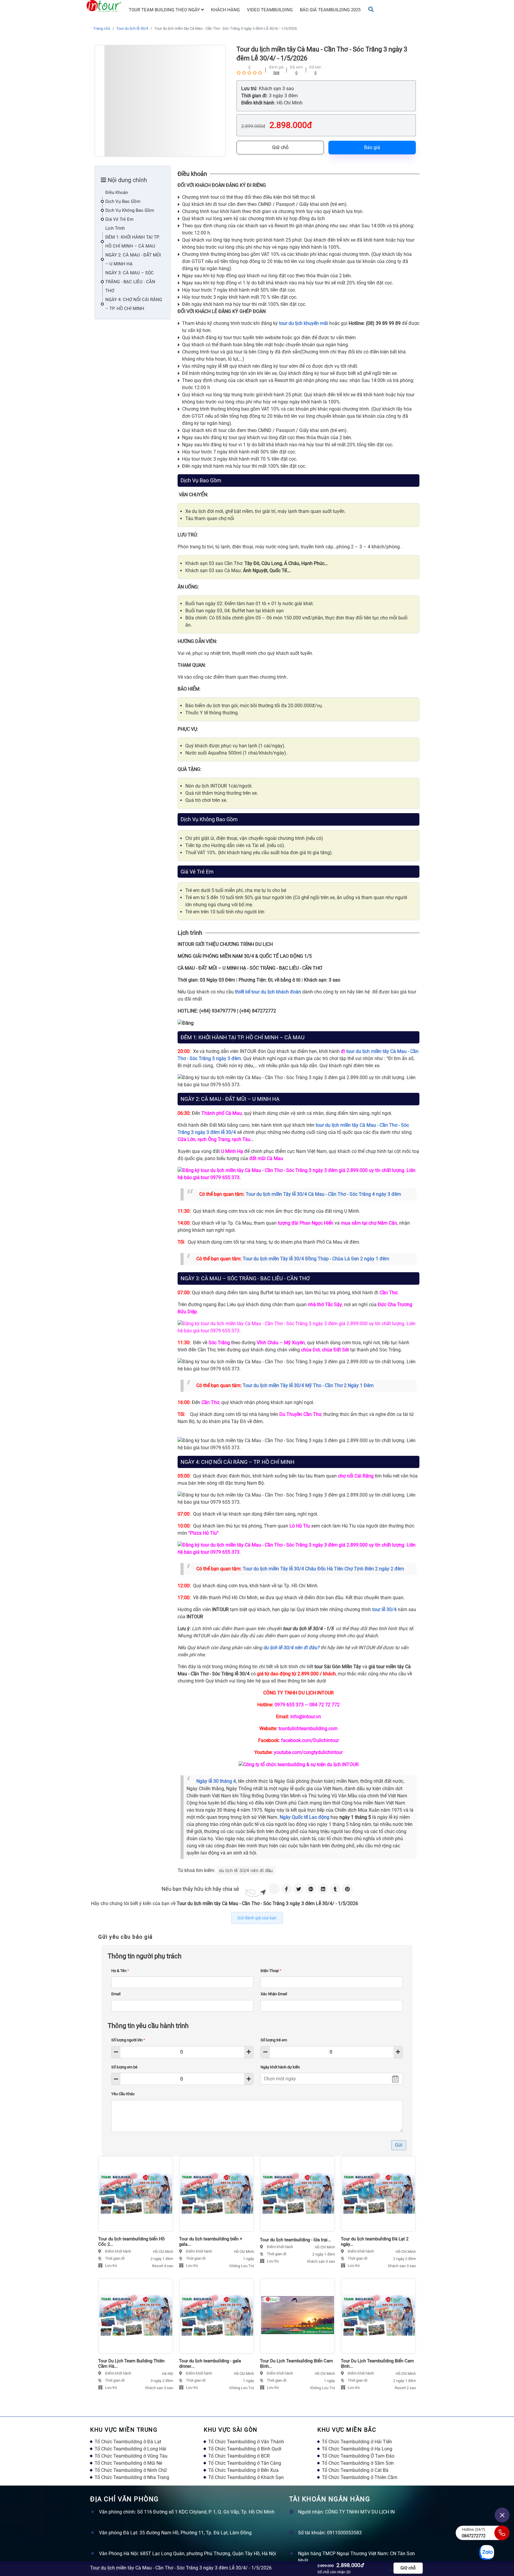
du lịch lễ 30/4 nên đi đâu (246, 1870)
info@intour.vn (306, 1717)
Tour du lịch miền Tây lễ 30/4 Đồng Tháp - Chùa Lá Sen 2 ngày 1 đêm (316, 1259)
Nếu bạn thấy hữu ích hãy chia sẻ (200, 1889)
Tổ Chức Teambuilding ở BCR (239, 2456)
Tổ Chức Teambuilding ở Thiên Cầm (360, 2477)
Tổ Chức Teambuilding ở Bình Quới (245, 2449)
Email (116, 1994)
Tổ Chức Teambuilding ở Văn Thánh (246, 2442)
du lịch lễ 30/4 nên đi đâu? (291, 1648)
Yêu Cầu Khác (123, 2094)
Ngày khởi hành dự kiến (280, 2067)
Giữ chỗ (280, 147)
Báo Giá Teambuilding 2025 (330, 10)
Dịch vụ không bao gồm (130, 210)
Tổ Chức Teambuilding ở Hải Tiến (357, 2442)
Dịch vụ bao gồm (123, 201)
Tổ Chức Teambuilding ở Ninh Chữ (131, 2470)
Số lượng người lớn (128, 2040)
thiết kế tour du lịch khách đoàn (268, 992)
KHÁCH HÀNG (225, 10)
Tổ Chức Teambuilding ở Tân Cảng (245, 2463)
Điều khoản (117, 193)
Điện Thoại (271, 1971)
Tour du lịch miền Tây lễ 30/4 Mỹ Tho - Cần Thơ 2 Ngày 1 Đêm (308, 1385)
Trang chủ (102, 28)
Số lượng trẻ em (274, 2040)
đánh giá (276, 67)
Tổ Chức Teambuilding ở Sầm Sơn (358, 2463)
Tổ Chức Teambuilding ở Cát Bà (355, 2470)
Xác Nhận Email (274, 1994)
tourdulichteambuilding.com (308, 1728)
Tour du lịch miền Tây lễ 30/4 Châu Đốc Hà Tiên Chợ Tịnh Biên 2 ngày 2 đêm (323, 1569)
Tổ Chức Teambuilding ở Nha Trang (132, 2477)
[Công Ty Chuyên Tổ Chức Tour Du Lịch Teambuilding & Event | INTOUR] (104, 6)
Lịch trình (115, 228)
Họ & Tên (120, 1971)
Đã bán (315, 67)
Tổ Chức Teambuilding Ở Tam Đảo (358, 2456)
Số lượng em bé (124, 2067)
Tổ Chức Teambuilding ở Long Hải (130, 2449)
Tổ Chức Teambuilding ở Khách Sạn (246, 2477)
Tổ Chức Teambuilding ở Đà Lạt (128, 2442)
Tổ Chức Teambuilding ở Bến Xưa (243, 2470)
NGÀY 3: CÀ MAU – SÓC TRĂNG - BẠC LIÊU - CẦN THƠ (130, 282)
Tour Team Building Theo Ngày (165, 10)
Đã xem (296, 67)
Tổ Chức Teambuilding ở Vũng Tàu (131, 2456)
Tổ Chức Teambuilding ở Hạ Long (357, 2449)
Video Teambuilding (270, 10)
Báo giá (372, 147)
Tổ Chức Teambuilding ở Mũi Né (128, 2463)
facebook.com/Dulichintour (310, 1740)
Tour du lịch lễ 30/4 (132, 28)
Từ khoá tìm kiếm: (196, 1870)
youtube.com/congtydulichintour (308, 1752)
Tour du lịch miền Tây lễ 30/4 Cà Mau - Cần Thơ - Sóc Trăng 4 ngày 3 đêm (323, 1194)
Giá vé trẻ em (119, 219)
